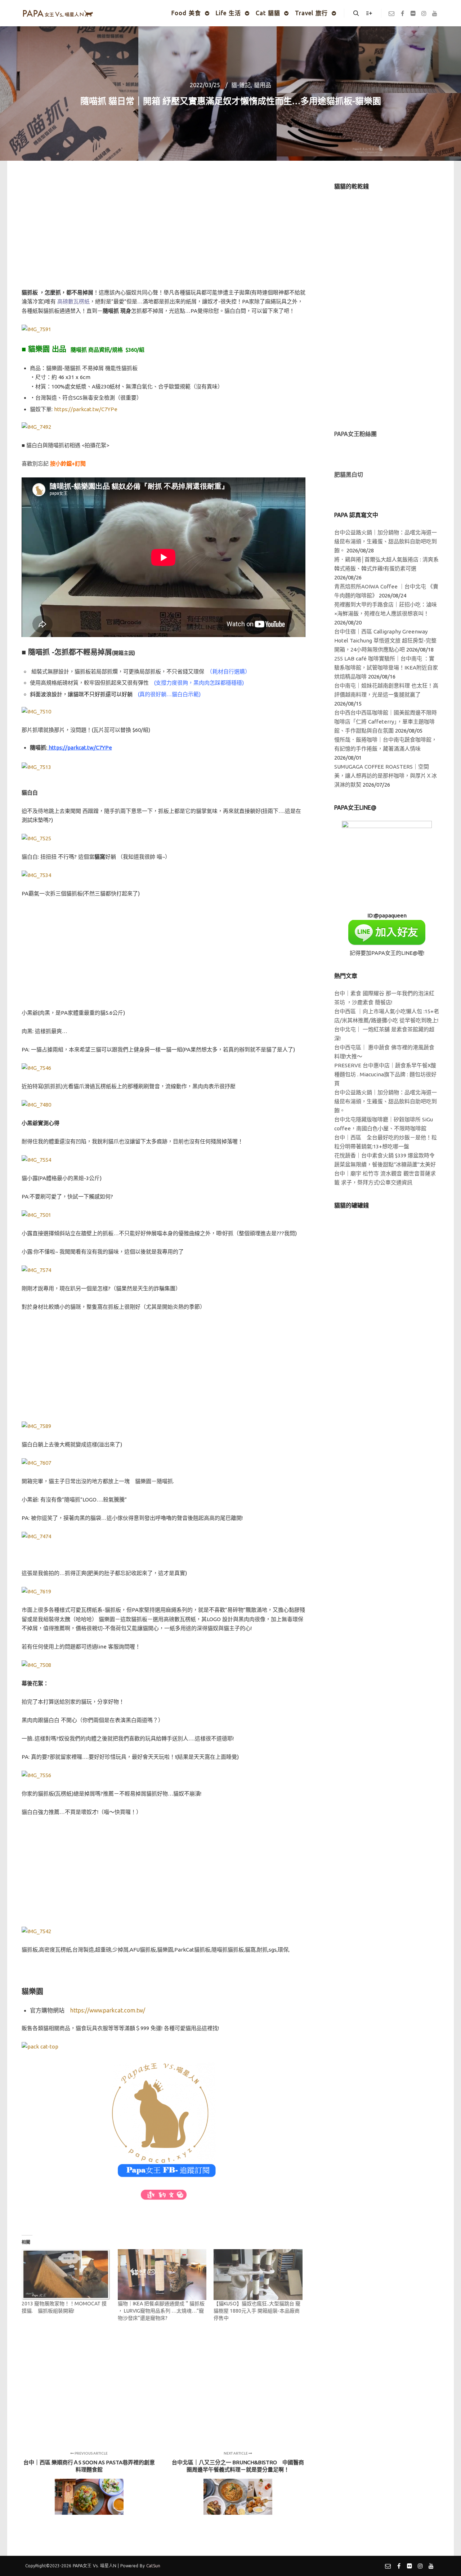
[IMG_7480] (36, 1105)
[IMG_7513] (40, 767)
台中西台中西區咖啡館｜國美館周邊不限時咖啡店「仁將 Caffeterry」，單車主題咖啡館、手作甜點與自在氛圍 (386, 722)
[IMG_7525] (36, 838)
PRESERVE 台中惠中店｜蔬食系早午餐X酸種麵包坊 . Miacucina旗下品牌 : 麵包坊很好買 (385, 1074)
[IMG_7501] (36, 1215)
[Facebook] (402, 13)
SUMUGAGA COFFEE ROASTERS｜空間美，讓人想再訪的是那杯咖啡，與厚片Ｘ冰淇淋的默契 (386, 776)
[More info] (369, 13)
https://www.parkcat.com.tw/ (108, 2010)
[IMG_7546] (36, 1068)
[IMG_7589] (36, 1426)
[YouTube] (435, 13)
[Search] (356, 13)
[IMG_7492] (36, 427)
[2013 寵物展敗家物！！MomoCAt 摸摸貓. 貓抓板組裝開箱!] (66, 2275)
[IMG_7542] (36, 1931)
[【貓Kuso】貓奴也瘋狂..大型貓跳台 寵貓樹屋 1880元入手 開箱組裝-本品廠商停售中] (258, 2275)
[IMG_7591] (36, 329)
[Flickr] (413, 13)
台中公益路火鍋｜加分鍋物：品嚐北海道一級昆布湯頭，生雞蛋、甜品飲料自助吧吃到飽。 (386, 541)
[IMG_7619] (36, 1591)
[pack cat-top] (40, 2046)
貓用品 (263, 85)
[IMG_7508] (36, 1665)
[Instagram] (424, 13)
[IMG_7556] (36, 1775)
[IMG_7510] (36, 711)
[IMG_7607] (36, 1463)
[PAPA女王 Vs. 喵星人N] (58, 13)
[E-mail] (391, 13)
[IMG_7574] (36, 1270)
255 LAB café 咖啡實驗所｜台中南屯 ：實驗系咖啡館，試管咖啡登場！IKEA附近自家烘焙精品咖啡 (386, 668)
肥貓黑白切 (349, 475)
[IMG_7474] (36, 1536)
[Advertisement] (164, 233)
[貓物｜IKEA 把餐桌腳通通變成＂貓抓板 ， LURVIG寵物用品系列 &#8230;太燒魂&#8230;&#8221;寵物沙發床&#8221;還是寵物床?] (162, 2275)
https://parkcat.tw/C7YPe (86, 409)
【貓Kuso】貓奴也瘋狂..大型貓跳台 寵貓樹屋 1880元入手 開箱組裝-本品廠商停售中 (257, 2311)
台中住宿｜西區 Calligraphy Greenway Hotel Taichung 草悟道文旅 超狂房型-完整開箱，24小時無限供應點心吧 (385, 640)
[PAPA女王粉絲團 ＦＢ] (164, 2120)
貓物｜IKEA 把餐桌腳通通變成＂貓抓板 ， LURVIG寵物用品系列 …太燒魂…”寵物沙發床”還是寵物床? (161, 2311)
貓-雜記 (241, 85)
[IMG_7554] (36, 1160)
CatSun (153, 2566)
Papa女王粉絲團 (355, 434)
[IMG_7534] (36, 875)
